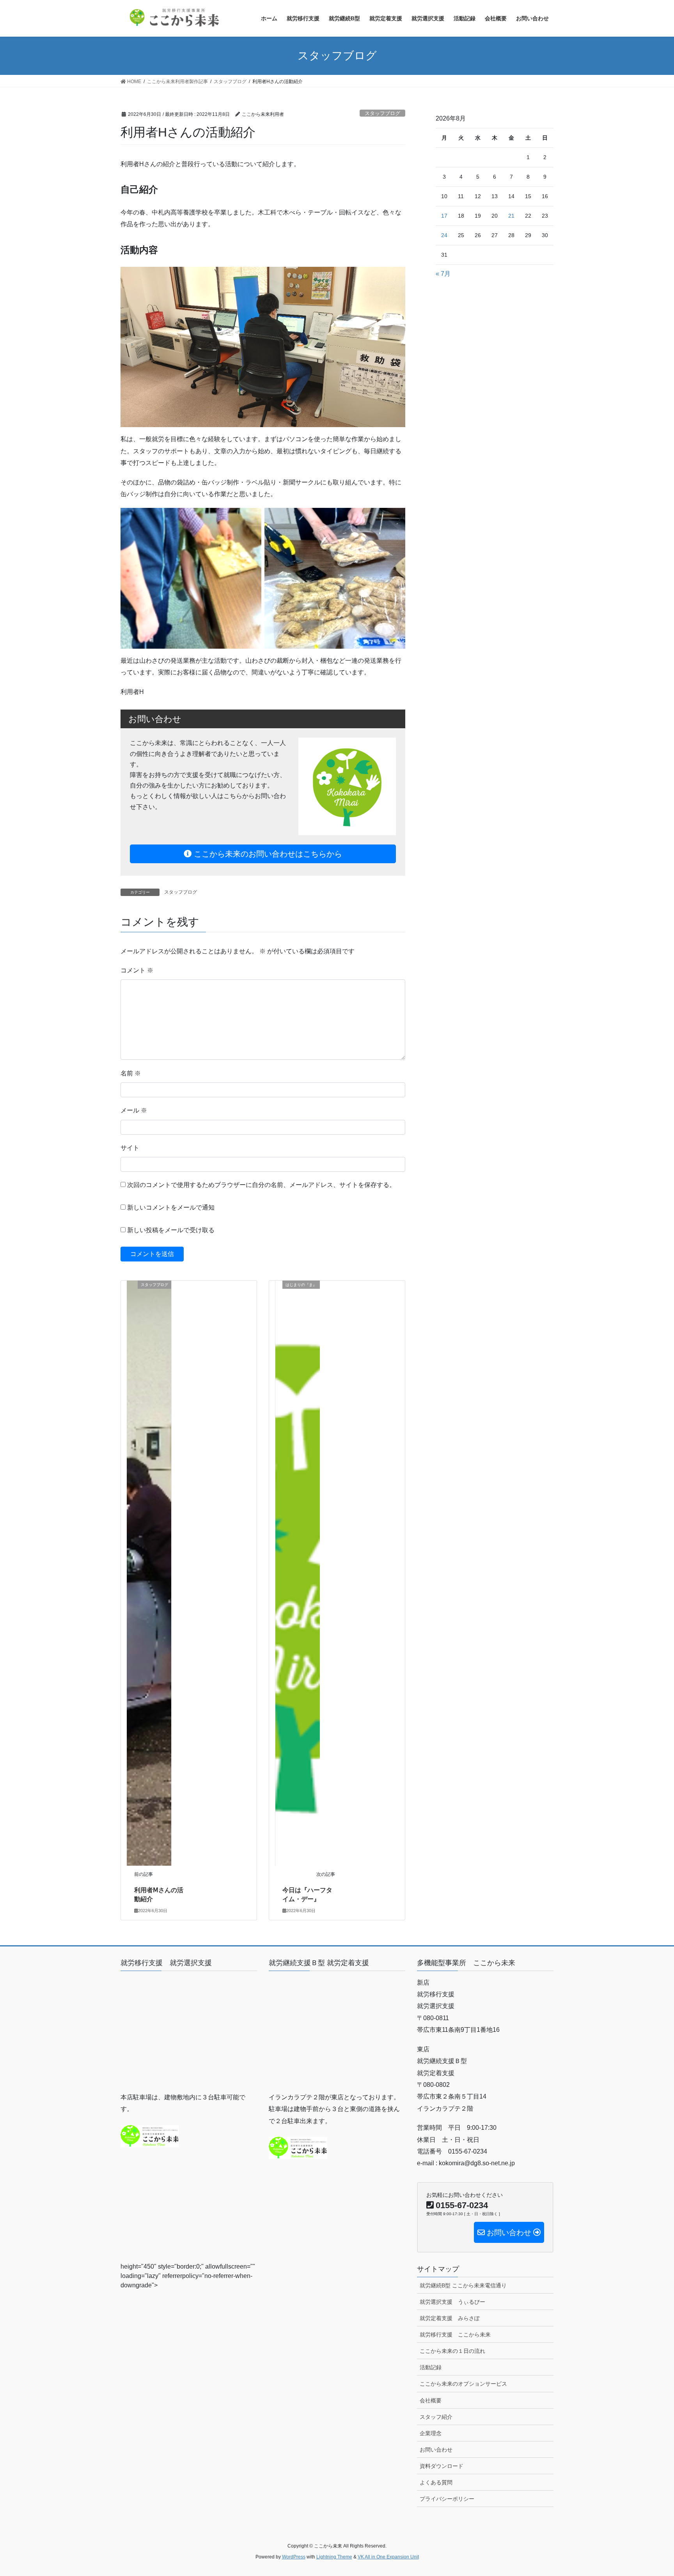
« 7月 (443, 274)
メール (134, 1110)
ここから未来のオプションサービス (463, 2384)
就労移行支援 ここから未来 (455, 2335)
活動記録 (431, 2367)
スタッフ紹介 (436, 2417)
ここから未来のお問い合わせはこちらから (267, 854)
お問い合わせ (436, 2450)
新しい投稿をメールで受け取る (171, 1230)
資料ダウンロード (442, 2466)
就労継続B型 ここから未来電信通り (463, 2285)
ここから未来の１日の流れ (452, 2351)
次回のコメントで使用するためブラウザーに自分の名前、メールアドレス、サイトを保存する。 (261, 1185)
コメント (137, 970)
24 (444, 235)
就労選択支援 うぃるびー (452, 2302)
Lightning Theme (334, 2557)
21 (511, 216)
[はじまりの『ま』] (298, 1573)
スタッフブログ (382, 113)
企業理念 (431, 2433)
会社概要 (431, 2400)
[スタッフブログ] (149, 1573)
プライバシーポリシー (447, 2499)
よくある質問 (436, 2482)
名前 (131, 1073)
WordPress (294, 2557)
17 (444, 216)
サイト (130, 1148)
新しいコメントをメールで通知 (171, 1207)
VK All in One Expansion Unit (388, 2557)
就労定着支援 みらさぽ (450, 2318)
